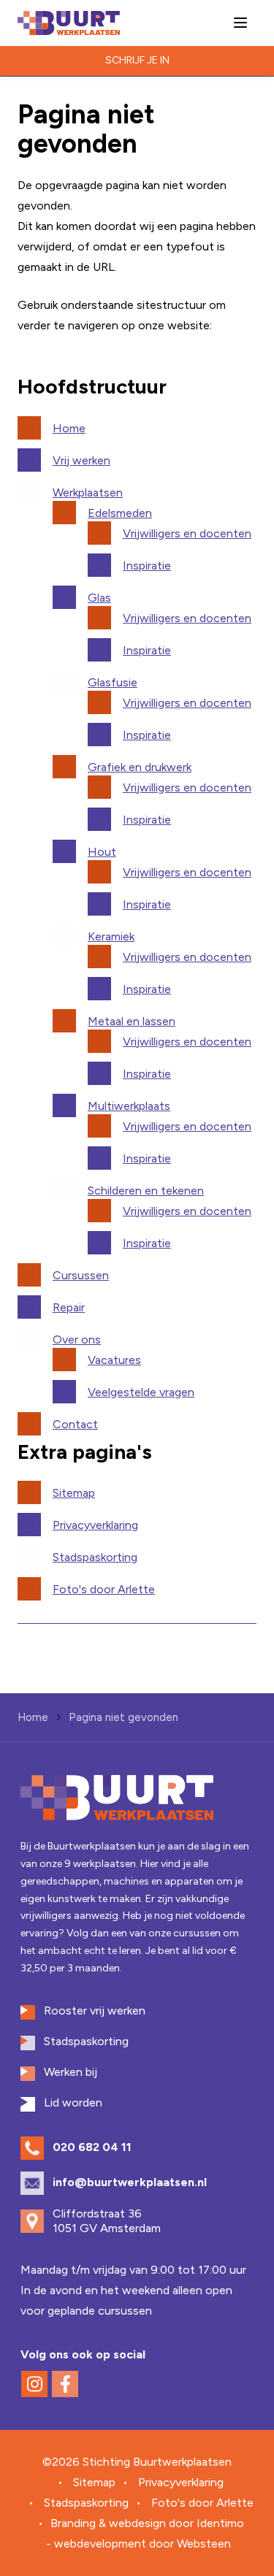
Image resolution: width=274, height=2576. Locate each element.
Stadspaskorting (95, 1557)
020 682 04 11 (92, 2147)
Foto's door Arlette (104, 1589)
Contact (75, 1424)
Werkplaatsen (88, 492)
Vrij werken (81, 460)
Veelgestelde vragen (141, 1392)
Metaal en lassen (132, 1021)
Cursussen (81, 1275)
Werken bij (71, 2072)
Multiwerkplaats (129, 1106)
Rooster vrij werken (95, 2010)
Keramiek (111, 936)
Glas (99, 598)
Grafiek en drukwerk (140, 767)
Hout (102, 852)
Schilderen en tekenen (146, 1191)
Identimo (220, 2523)
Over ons (77, 1339)
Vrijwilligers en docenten (187, 533)
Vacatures (114, 1360)
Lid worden (73, 2102)
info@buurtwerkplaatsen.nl (130, 2182)
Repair (69, 1307)
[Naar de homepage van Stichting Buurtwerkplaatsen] (69, 23)
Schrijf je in (137, 60)
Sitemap (74, 1493)
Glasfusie (113, 682)
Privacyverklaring (95, 1525)
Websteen (204, 2544)
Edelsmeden (120, 513)
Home (69, 428)
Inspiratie (147, 566)
